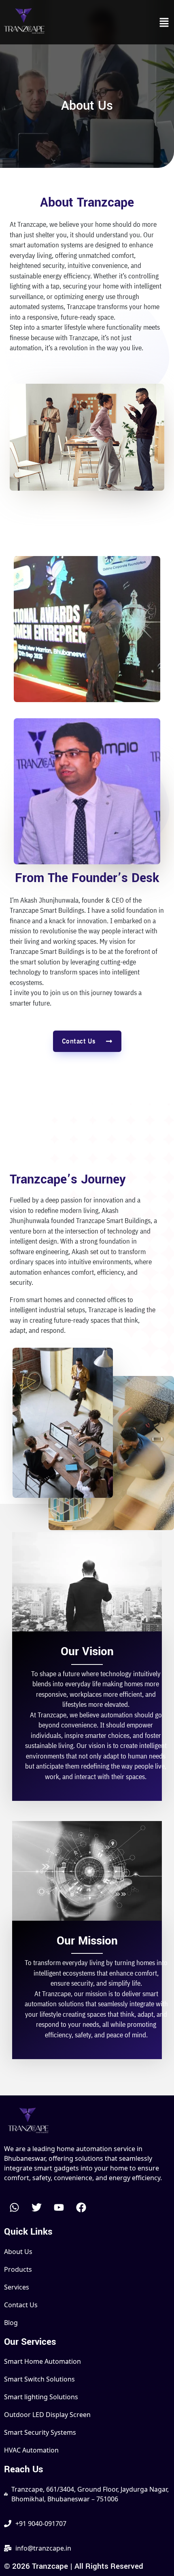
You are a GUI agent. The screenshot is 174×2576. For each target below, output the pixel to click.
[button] (164, 22)
